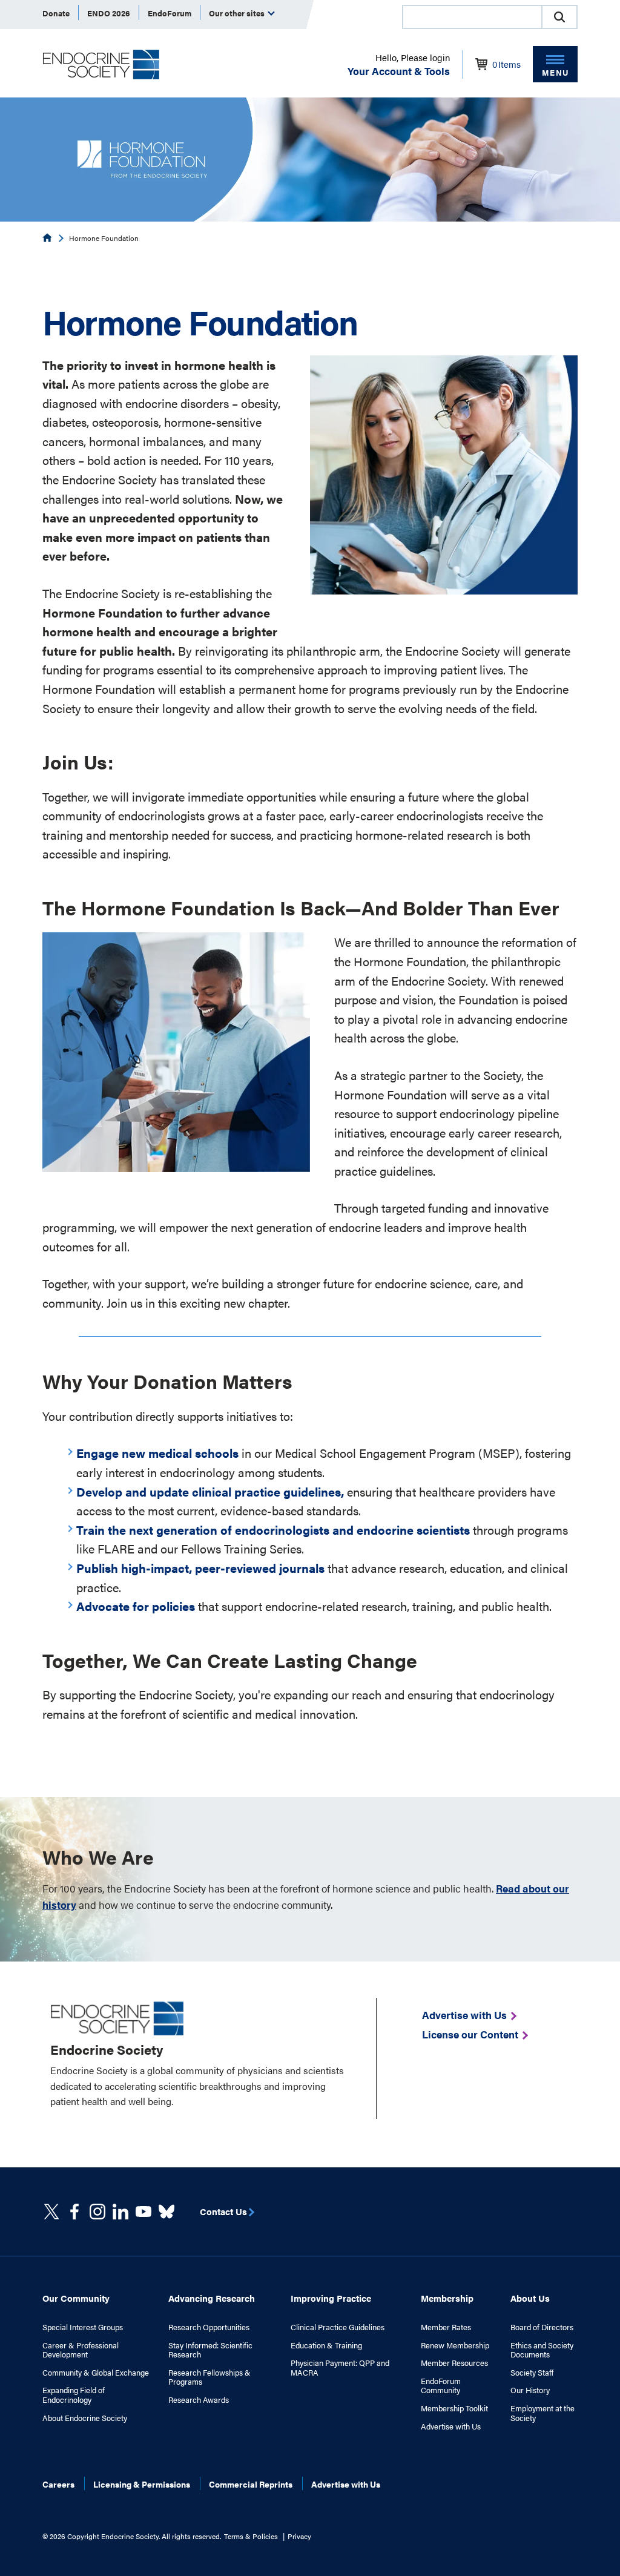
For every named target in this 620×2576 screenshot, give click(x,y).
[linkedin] (143, 2212)
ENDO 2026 (109, 13)
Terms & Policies (251, 2536)
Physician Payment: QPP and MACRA (340, 2367)
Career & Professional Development (81, 2350)
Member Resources (454, 2363)
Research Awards (199, 2400)
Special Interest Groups (83, 2327)
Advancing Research (212, 2298)
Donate (56, 13)
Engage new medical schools (157, 1453)
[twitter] (51, 2212)
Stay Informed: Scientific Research (210, 2350)
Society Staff (532, 2373)
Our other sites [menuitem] (238, 13)
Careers (58, 2484)
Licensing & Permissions (142, 2484)
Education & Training (326, 2345)
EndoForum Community (441, 2386)
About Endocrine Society (85, 2418)
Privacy (299, 2536)
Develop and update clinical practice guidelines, (210, 1491)
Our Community (76, 2298)
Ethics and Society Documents (542, 2350)
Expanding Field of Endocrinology (74, 2395)
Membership (447, 2298)
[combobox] (472, 17)
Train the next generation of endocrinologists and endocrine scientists (273, 1530)
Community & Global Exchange (96, 2373)
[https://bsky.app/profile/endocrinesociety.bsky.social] (167, 2212)
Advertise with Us (451, 2426)
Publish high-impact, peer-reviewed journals (200, 1568)
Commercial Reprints (251, 2484)
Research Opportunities (209, 2327)
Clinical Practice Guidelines (338, 2327)
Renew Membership (455, 2345)
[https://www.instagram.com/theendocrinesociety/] (97, 2212)
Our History (530, 2390)
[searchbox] (472, 18)
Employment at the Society (542, 2413)
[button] (559, 17)
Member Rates (446, 2327)
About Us (530, 2298)
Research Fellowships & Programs (209, 2377)
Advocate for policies (136, 1606)
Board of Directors (542, 2327)
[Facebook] (74, 2212)
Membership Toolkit (454, 2408)
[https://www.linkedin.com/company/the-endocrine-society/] (120, 2212)
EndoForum (170, 13)
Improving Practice (331, 2298)
